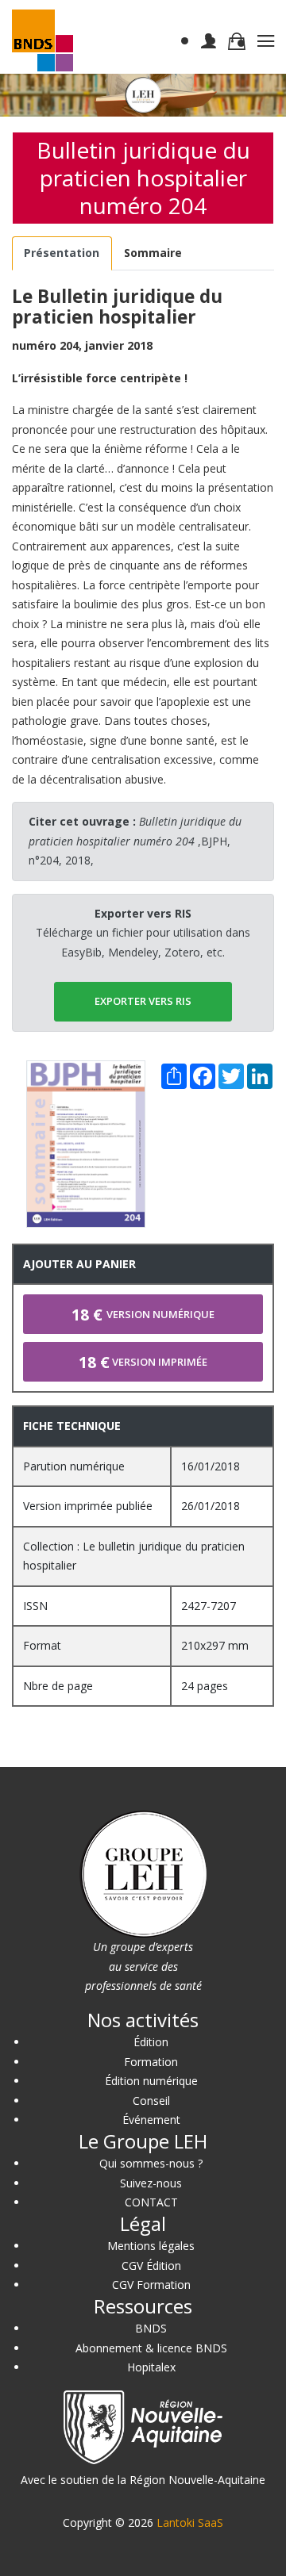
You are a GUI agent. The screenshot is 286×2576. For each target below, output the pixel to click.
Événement (151, 2120)
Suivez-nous (151, 2183)
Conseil (151, 2101)
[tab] (62, 253)
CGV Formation (151, 2285)
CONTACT (151, 2202)
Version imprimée (143, 1362)
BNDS (151, 2328)
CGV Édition (151, 2265)
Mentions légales (151, 2246)
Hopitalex (151, 2367)
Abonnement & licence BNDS (151, 2348)
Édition (151, 2042)
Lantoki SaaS (190, 2522)
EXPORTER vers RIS (143, 1001)
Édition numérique (151, 2081)
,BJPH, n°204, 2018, (135, 841)
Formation (151, 2062)
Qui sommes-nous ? (151, 2163)
